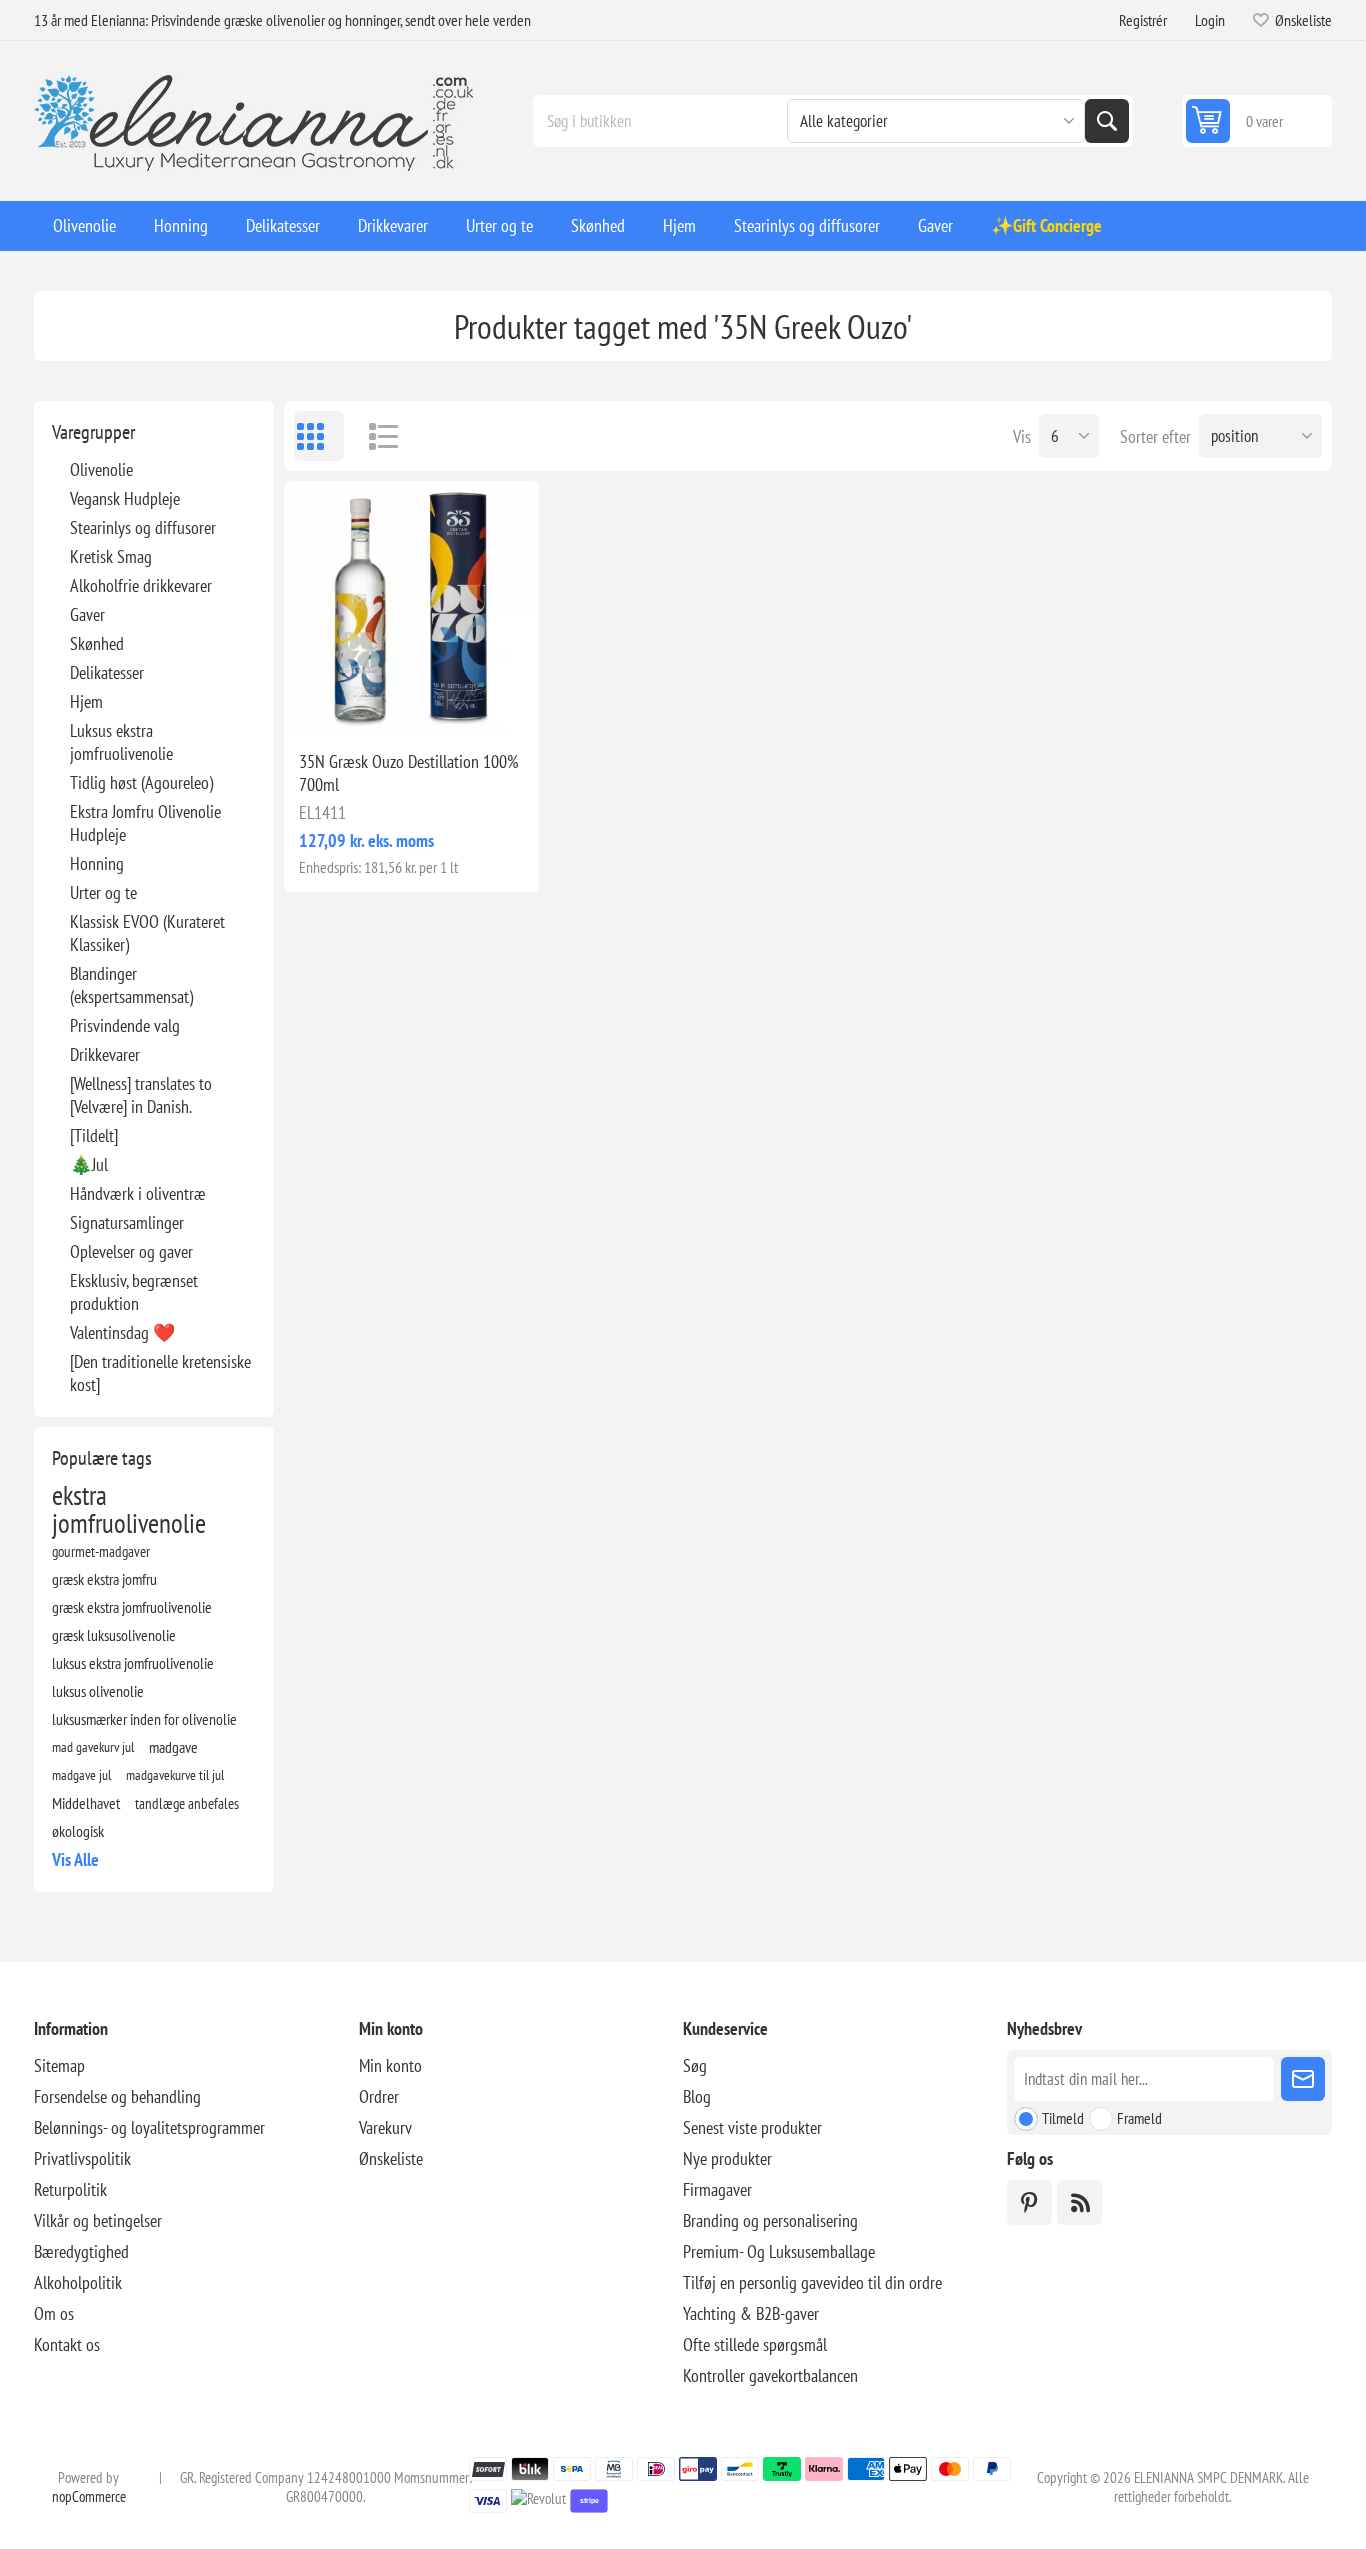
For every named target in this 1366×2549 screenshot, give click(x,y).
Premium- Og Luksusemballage (779, 2251)
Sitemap (59, 2065)
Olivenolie (101, 469)
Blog (697, 2096)
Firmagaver (717, 2189)
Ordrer (379, 2096)
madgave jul (81, 1774)
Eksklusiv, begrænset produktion (134, 1292)
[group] (411, 608)
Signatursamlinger (127, 1222)
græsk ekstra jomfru (104, 1579)
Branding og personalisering (770, 2220)
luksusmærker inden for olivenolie (144, 1719)
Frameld (1139, 2118)
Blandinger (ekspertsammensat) (131, 985)
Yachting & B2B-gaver (751, 2313)
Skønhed (97, 643)
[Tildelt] (94, 1135)
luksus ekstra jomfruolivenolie (133, 1663)
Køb (453, 703)
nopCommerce (89, 2496)
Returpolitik (70, 2189)
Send (1303, 2079)
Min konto (390, 2065)
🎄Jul (89, 1164)
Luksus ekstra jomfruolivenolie (121, 742)
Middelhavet (86, 1803)
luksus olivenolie (98, 1691)
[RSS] (1079, 2202)
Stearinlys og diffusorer (143, 527)
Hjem (86, 701)
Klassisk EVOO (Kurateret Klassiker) (147, 933)
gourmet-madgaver (101, 1551)
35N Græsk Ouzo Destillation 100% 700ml (408, 773)
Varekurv (385, 2127)
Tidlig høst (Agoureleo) (141, 782)
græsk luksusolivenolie (114, 1635)
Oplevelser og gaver (131, 1251)
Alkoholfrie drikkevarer (141, 585)
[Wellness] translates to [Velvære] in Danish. (141, 1095)
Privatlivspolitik (82, 2158)
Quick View (365, 703)
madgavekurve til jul (175, 1774)
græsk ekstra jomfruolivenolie (132, 1607)
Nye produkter (727, 2158)
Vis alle (75, 1859)
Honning (97, 863)
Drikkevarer (105, 1054)
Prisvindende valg (125, 1025)
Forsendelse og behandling (117, 2096)
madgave (173, 1747)
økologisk (78, 1831)
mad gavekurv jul (93, 1746)
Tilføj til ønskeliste (323, 703)
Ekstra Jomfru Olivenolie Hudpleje (145, 823)
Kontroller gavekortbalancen (770, 2375)
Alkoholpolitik (78, 2282)
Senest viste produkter (752, 2127)
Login (1210, 20)
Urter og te (103, 892)
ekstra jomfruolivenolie (129, 1509)
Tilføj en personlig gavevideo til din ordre (812, 2282)
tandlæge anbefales (187, 1803)
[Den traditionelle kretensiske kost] (160, 1373)
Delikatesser (107, 672)
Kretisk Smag (111, 556)
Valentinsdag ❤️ (122, 1332)
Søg (1107, 121)
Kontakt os (67, 2344)
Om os (54, 2313)
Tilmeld (1063, 2118)
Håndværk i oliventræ (138, 1193)
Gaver (87, 614)
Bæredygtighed (81, 2251)
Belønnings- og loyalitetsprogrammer (149, 2127)
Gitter (319, 436)
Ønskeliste (391, 2158)
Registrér (1143, 20)
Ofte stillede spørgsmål (755, 2344)
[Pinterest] (1029, 2202)
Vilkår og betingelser (98, 2220)
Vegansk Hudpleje (125, 498)
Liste (374, 436)
